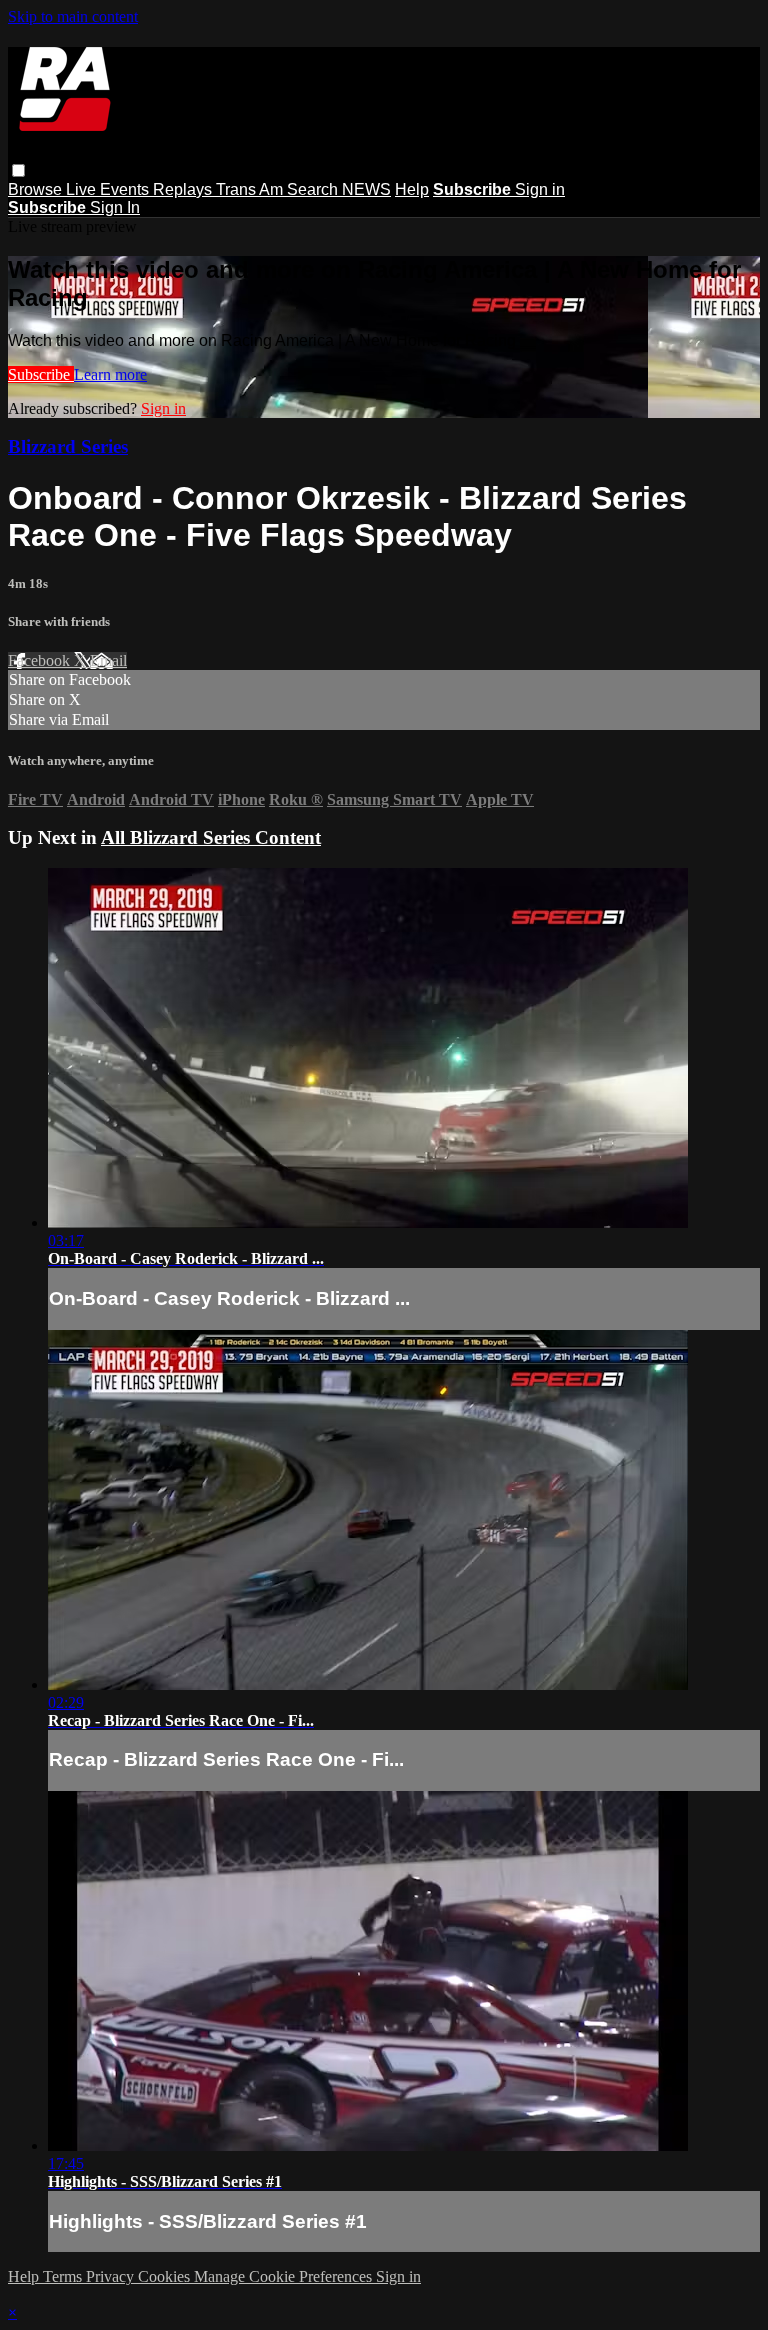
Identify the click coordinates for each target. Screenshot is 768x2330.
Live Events (109, 189)
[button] (18, 170)
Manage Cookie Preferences (285, 2276)
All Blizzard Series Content (211, 837)
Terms (64, 2276)
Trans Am (251, 189)
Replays (184, 189)
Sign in (540, 189)
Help (412, 189)
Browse (37, 189)
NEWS (366, 189)
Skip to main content (73, 16)
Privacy (112, 2276)
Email (108, 660)
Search (314, 189)
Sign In (115, 207)
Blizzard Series (68, 446)
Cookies (166, 2276)
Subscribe (41, 374)
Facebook (41, 660)
